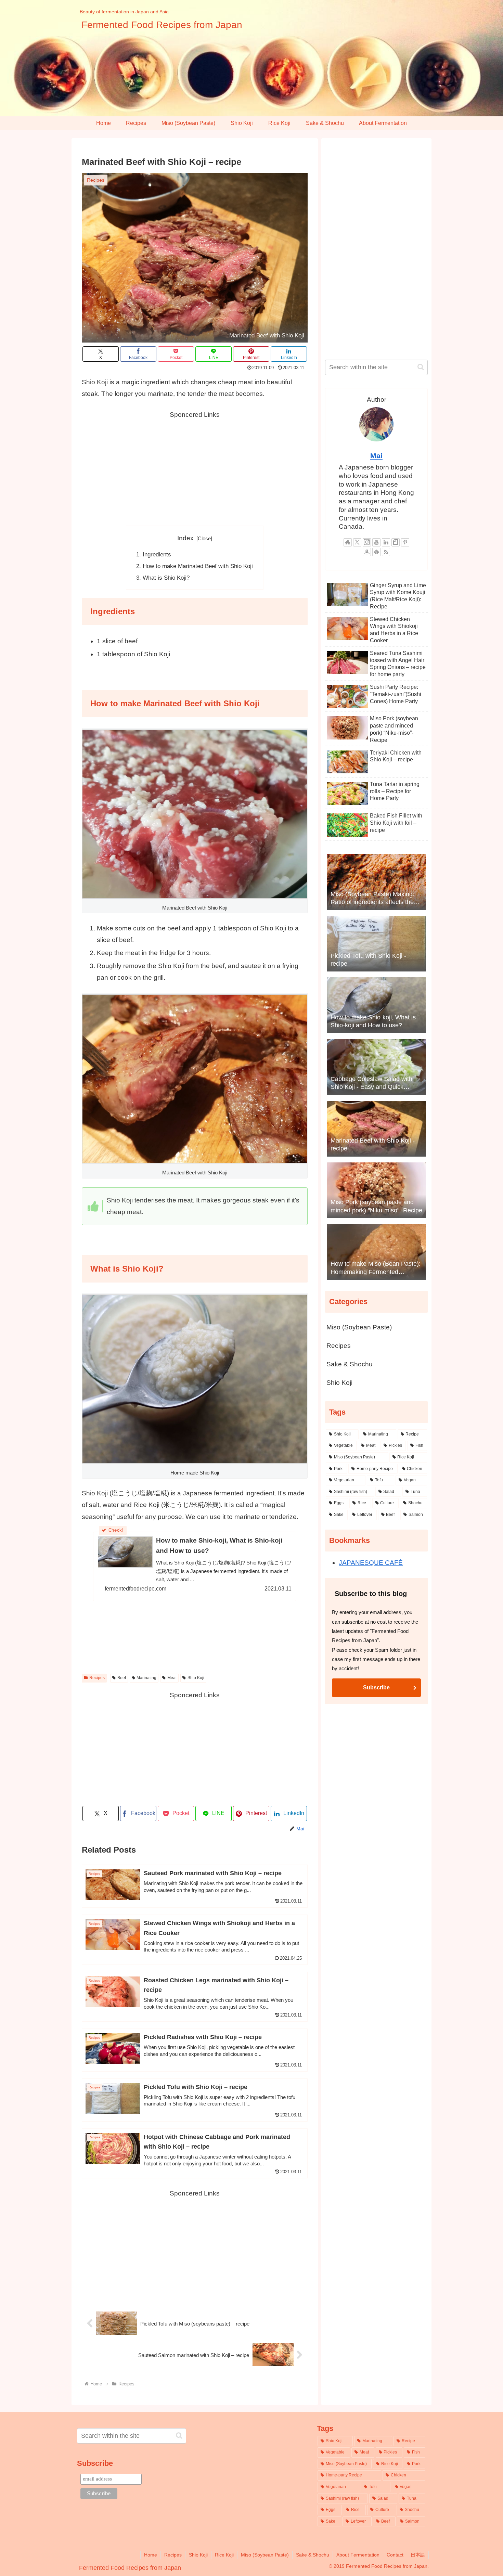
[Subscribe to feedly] (376, 552)
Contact (395, 2555)
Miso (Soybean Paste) (359, 1327)
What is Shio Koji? (166, 578)
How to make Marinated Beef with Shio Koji (198, 566)
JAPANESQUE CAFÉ (371, 1563)
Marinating (146, 1678)
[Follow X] (357, 542)
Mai (376, 456)
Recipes (97, 1678)
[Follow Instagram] (367, 542)
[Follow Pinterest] (405, 542)
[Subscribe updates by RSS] (386, 552)
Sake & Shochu (350, 1364)
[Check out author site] (348, 542)
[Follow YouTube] (376, 542)
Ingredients (157, 555)
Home (151, 2555)
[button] (421, 367)
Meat (172, 1678)
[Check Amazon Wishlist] (367, 552)
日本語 (418, 2555)
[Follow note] (396, 542)
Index (185, 538)
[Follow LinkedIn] (386, 542)
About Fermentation (358, 2555)
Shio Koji (196, 1678)
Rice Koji (224, 2555)
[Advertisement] (195, 468)
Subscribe (376, 1688)
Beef (122, 1678)
